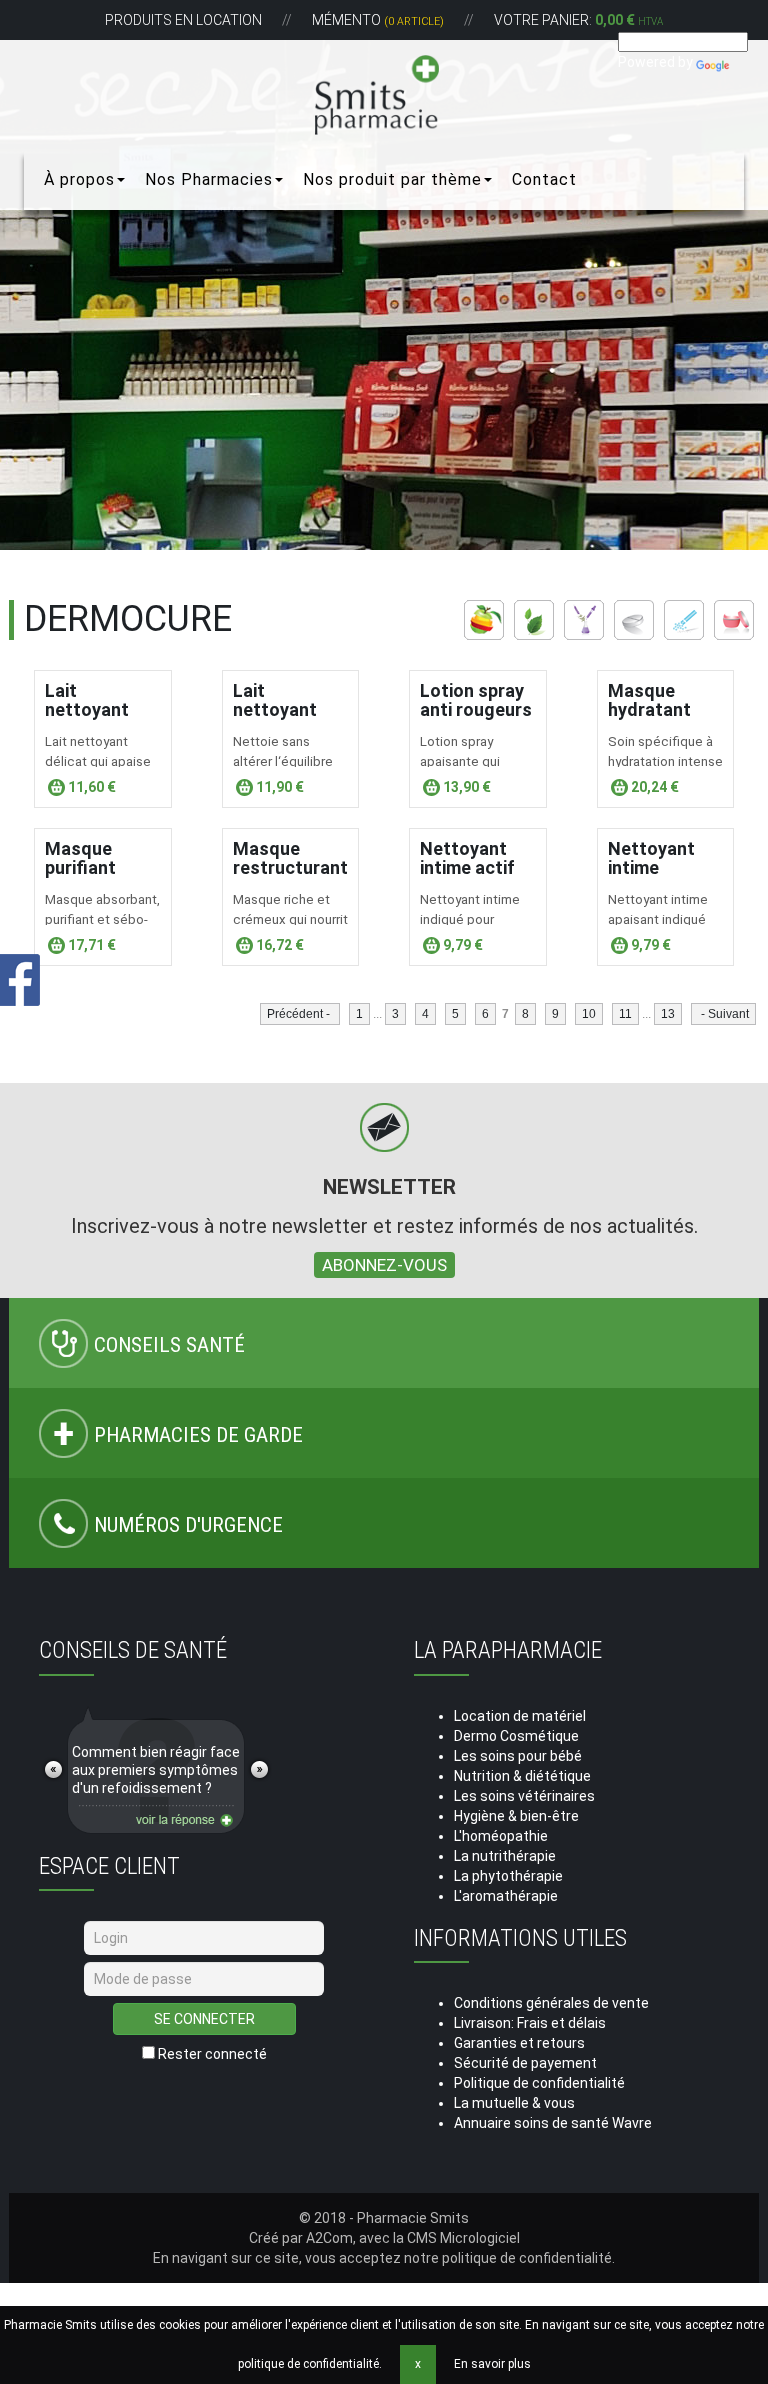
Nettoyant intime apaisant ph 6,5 (656, 878)
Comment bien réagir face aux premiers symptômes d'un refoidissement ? (156, 1770)
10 (589, 1014)
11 (625, 1014)
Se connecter (204, 2019)
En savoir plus (492, 2364)
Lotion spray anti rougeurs (476, 700)
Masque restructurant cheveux (290, 868)
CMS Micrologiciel (463, 2238)
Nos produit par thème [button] (392, 179)
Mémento (378, 20)
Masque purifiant (80, 858)
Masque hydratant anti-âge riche (665, 710)
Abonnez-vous (384, 1265)
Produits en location (183, 20)
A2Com (329, 2238)
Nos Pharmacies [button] (209, 179)
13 (668, 1014)
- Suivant (723, 1014)
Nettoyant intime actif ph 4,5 (467, 868)
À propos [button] (79, 179)
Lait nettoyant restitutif (275, 710)
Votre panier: (578, 20)
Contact (544, 179)
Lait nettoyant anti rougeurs (101, 710)
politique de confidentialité (527, 2258)
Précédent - (300, 1014)
